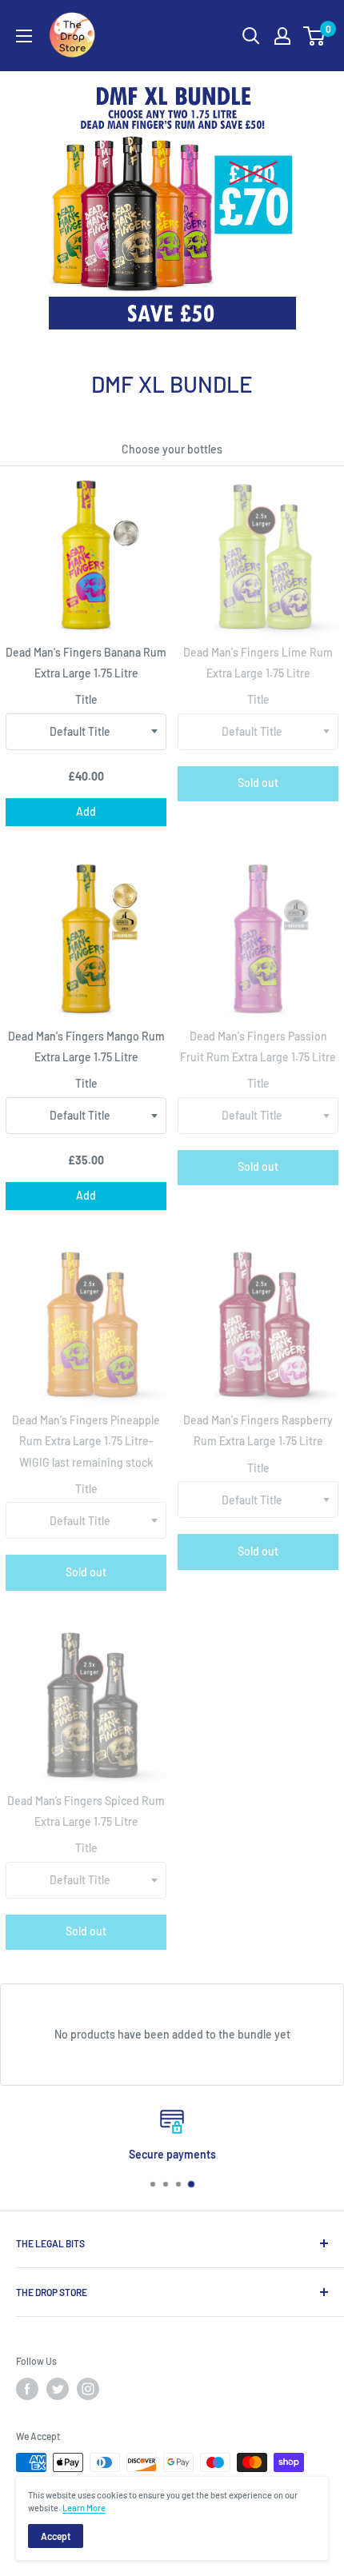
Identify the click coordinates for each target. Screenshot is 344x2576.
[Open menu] (24, 36)
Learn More (84, 2508)
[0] (315, 36)
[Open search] (251, 36)
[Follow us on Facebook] (27, 2389)
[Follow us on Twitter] (58, 2389)
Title (86, 699)
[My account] (282, 36)
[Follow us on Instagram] (88, 2389)
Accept (56, 2536)
